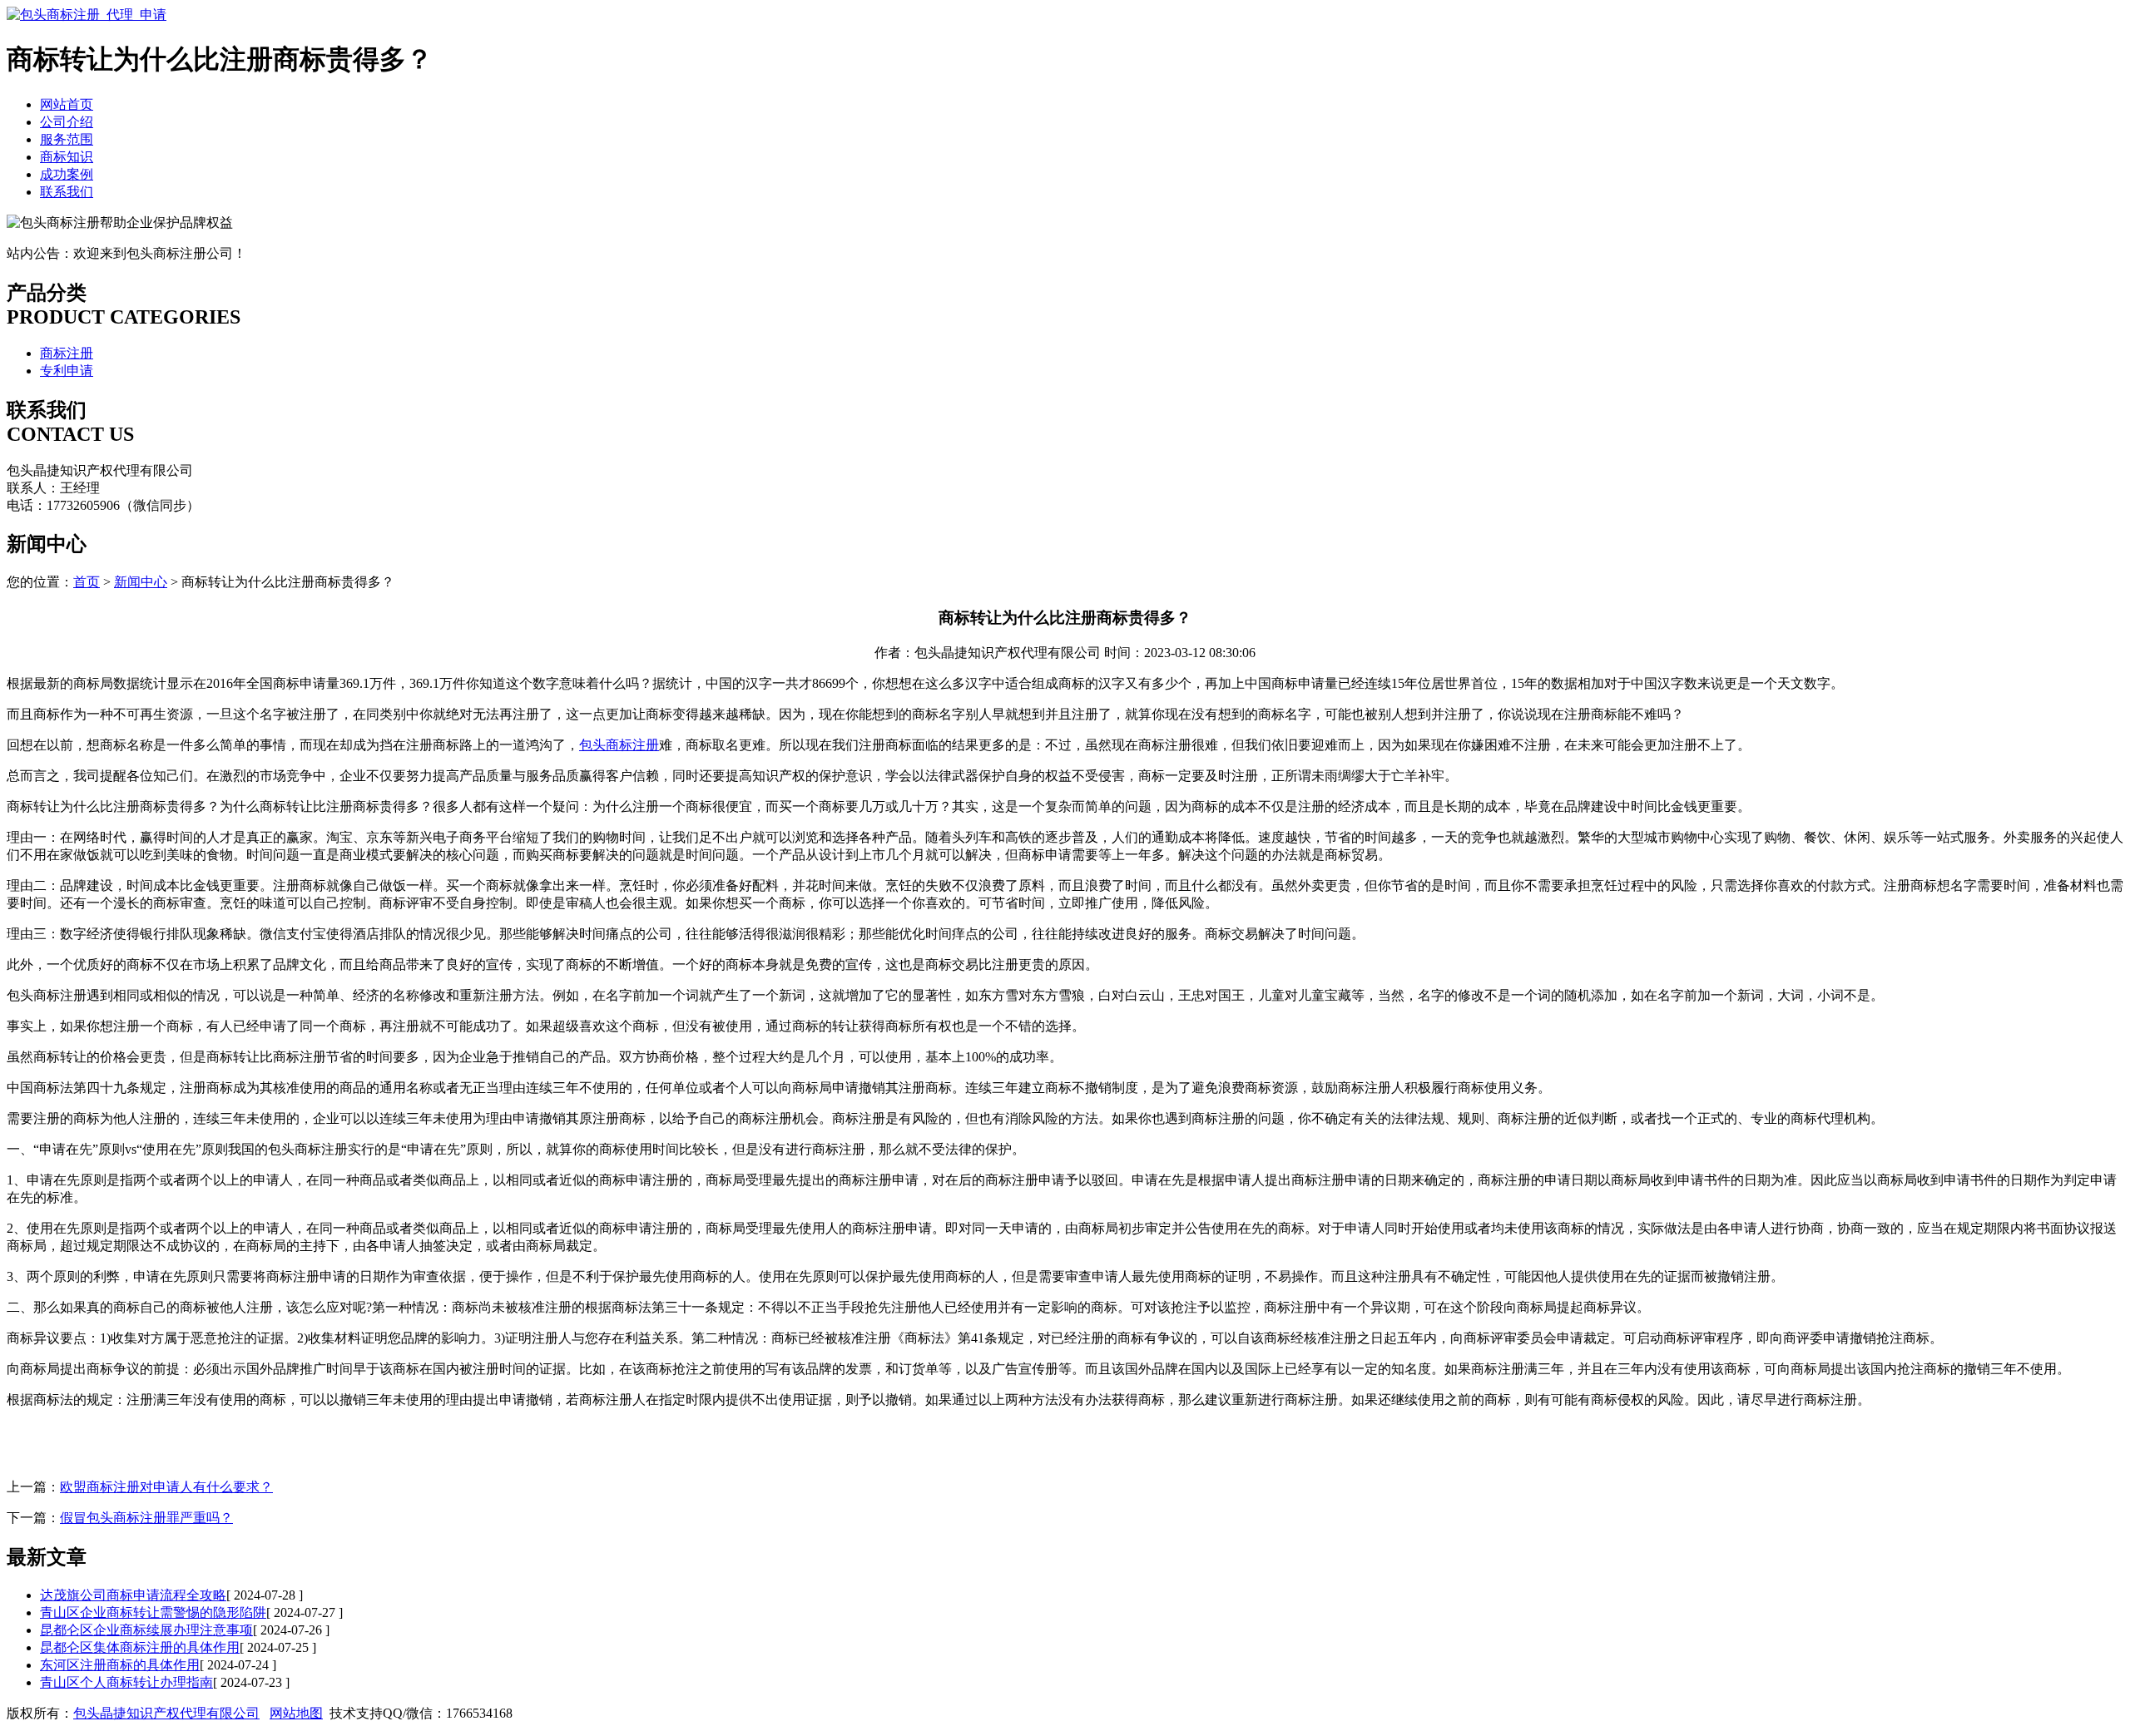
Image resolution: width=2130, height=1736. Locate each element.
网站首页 (67, 104)
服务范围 (67, 139)
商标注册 (67, 353)
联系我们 (67, 192)
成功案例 (67, 174)
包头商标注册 (619, 745)
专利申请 (67, 371)
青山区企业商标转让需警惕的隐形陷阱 (153, 1612)
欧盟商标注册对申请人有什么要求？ (166, 1487)
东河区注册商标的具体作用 (120, 1665)
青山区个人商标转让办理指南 (126, 1682)
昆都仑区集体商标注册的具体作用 (140, 1647)
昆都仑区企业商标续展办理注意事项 (146, 1630)
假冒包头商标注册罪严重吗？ (146, 1518)
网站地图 (296, 1713)
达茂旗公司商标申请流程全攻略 (133, 1595)
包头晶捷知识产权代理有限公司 (166, 1713)
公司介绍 (67, 122)
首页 (87, 582)
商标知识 (67, 157)
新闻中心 (141, 582)
